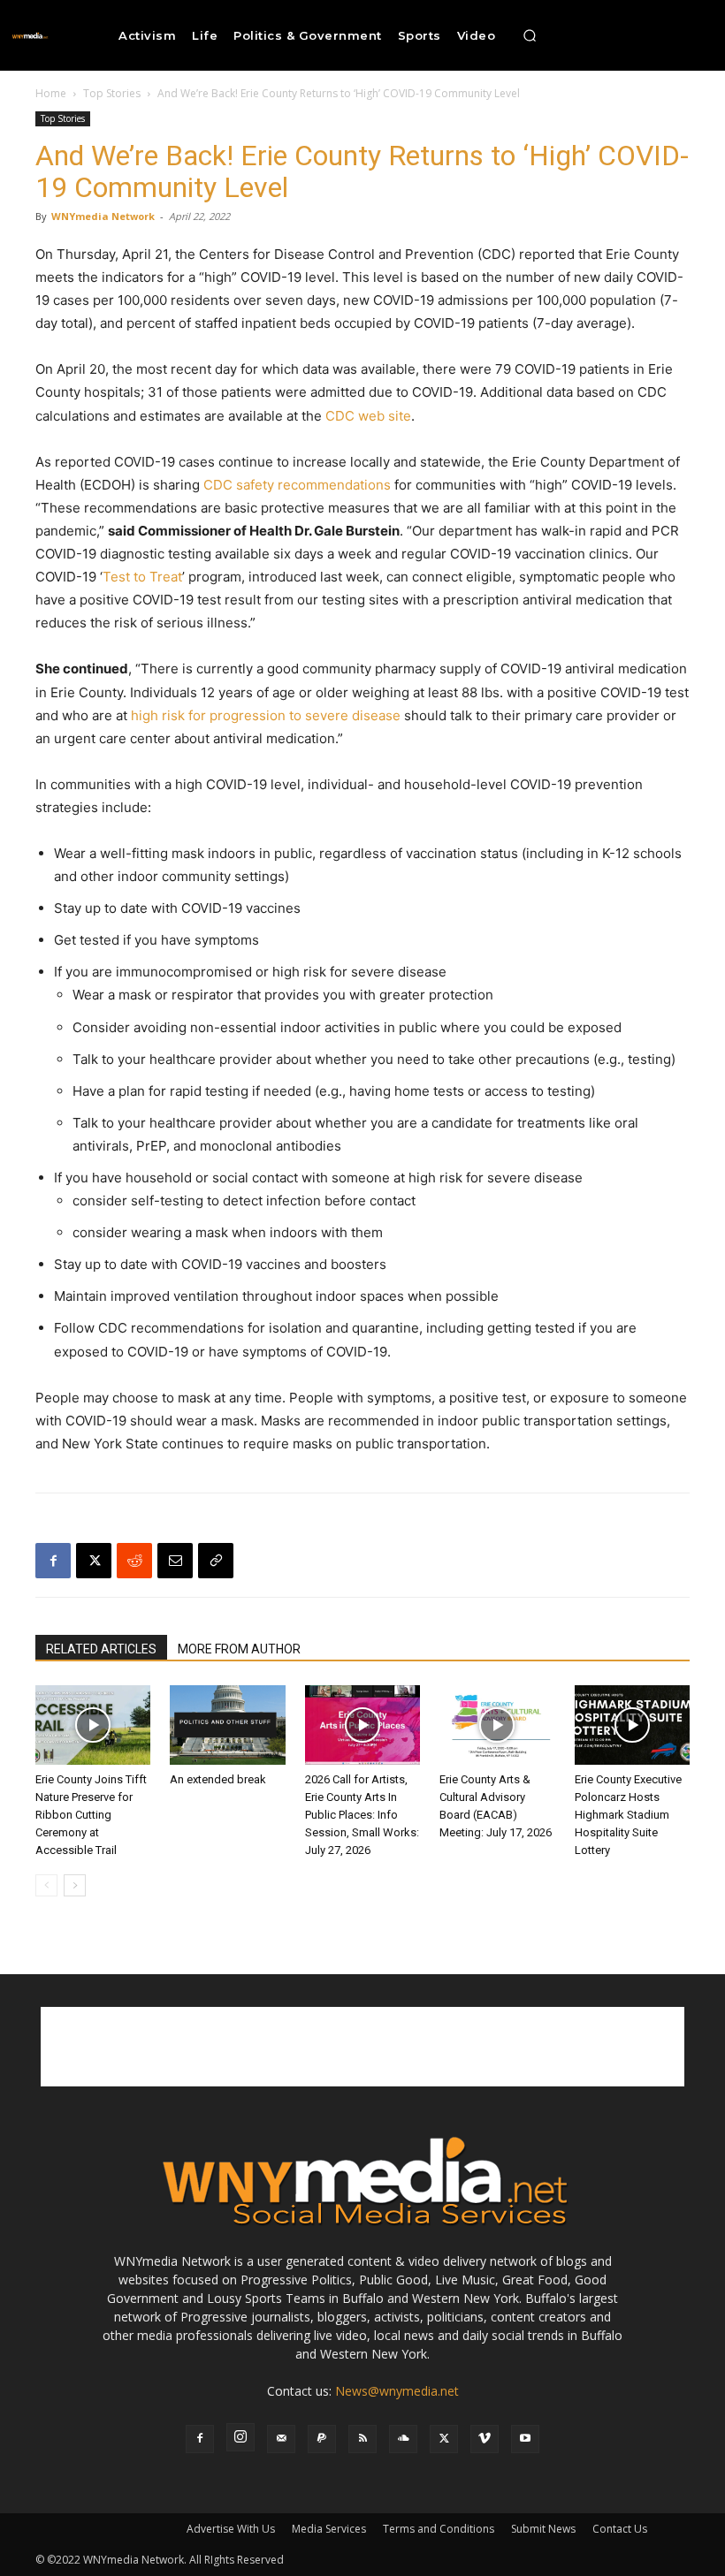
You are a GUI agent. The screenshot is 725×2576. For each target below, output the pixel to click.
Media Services (329, 2529)
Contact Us (620, 2529)
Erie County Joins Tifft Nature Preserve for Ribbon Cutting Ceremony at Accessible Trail (91, 1815)
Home (51, 93)
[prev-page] (46, 1885)
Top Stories (112, 93)
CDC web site (368, 416)
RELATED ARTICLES (101, 1649)
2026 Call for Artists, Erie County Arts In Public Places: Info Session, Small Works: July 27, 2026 (362, 1815)
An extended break (218, 1779)
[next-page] (75, 1885)
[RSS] (362, 2439)
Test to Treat (142, 577)
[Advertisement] (362, 2047)
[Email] (175, 1561)
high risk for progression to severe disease (266, 715)
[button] (530, 35)
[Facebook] (53, 1561)
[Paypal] (322, 2439)
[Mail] (281, 2439)
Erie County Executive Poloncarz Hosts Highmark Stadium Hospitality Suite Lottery (628, 1815)
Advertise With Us (231, 2529)
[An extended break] (227, 1725)
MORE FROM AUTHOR (239, 1649)
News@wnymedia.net (397, 2391)
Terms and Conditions (439, 2529)
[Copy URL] (216, 1561)
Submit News (543, 2529)
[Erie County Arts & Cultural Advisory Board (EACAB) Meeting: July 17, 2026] (497, 1725)
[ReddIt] (134, 1561)
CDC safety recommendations (297, 485)
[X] (94, 1561)
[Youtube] (525, 2439)
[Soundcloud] (403, 2439)
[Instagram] (240, 2437)
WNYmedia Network (103, 216)
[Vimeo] (485, 2439)
